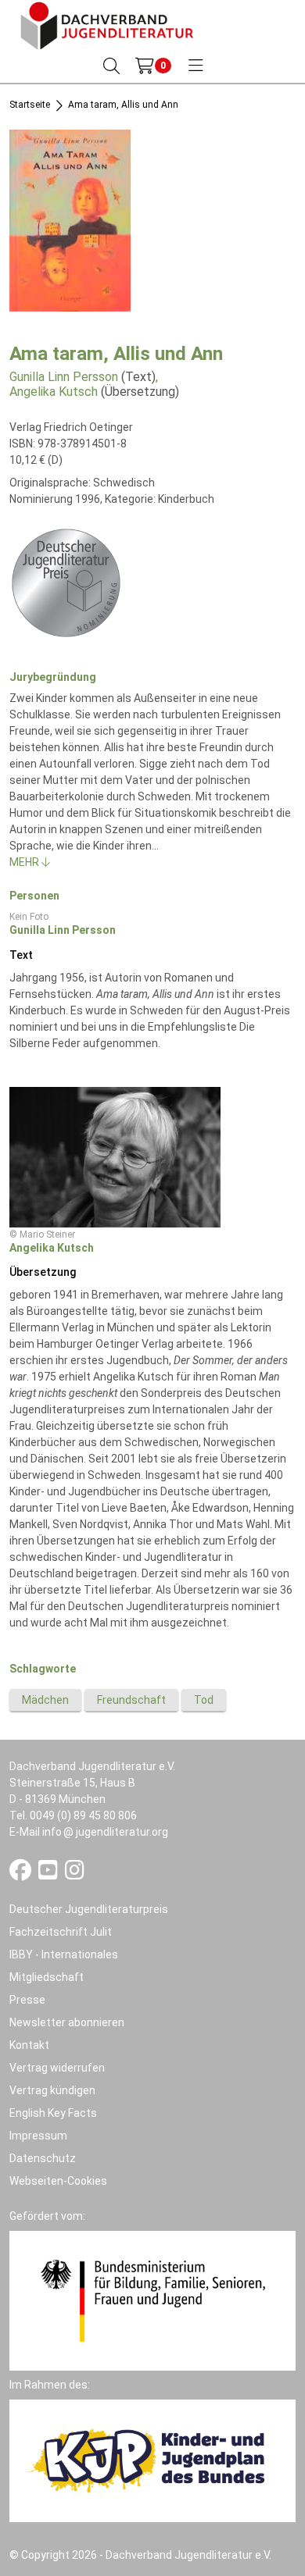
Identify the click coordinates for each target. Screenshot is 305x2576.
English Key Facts (53, 2113)
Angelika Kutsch (54, 392)
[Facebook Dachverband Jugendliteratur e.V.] (22, 1874)
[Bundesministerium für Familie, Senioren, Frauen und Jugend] (152, 2300)
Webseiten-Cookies (58, 2181)
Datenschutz (43, 2158)
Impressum (38, 2136)
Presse (27, 2000)
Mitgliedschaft (47, 1977)
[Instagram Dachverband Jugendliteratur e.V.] (75, 1874)
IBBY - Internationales (64, 1954)
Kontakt (29, 2045)
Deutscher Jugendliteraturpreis (89, 1909)
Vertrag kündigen (52, 2090)
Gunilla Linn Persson (64, 377)
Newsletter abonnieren (67, 2022)
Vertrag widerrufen (57, 2068)
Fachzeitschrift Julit (61, 1932)
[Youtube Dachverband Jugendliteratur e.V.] (49, 1874)
